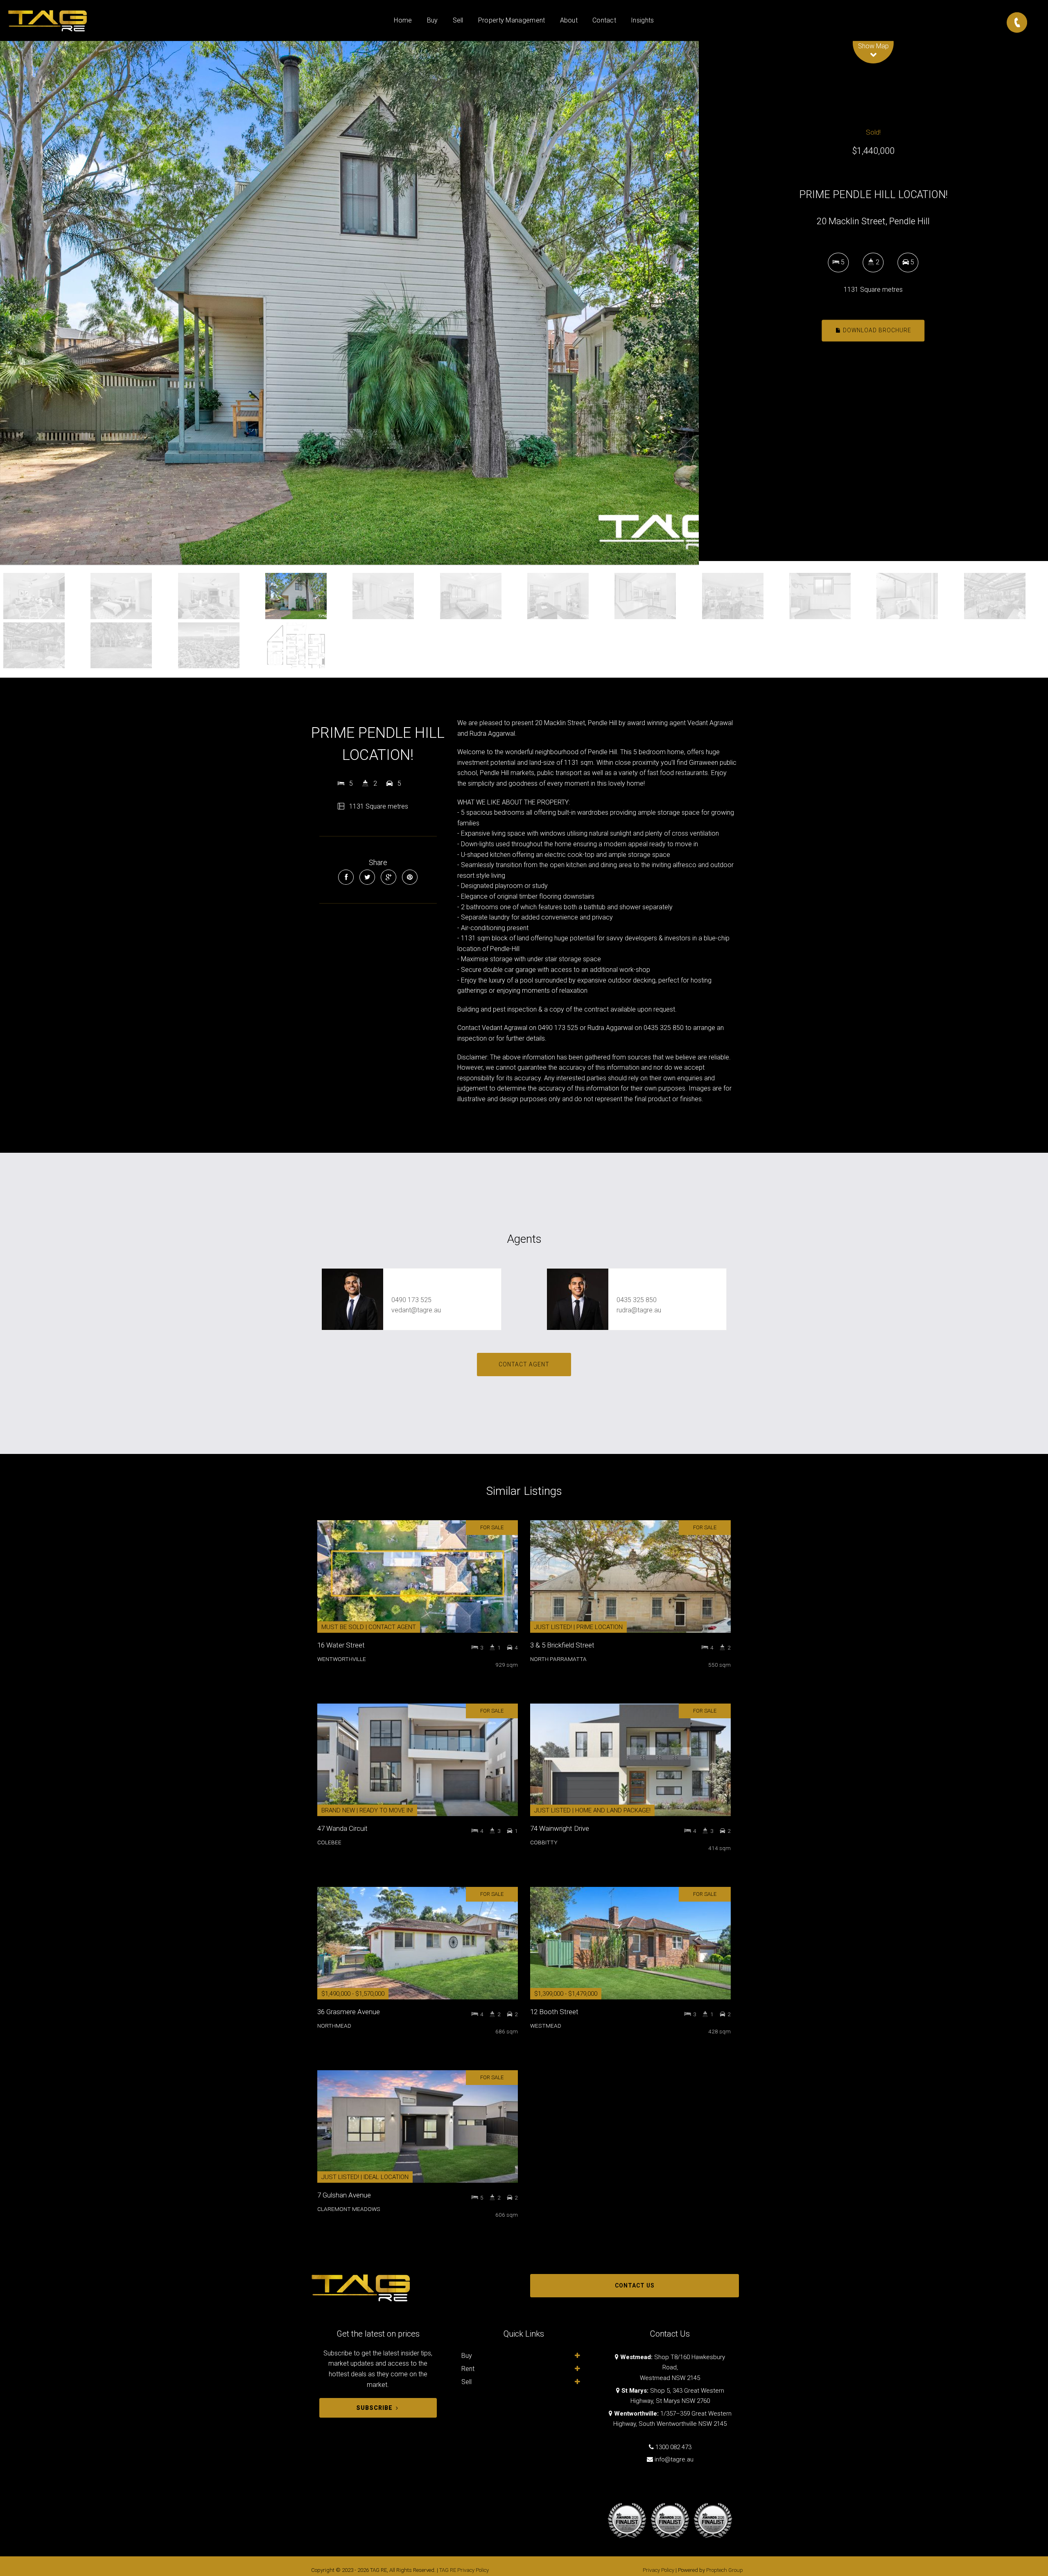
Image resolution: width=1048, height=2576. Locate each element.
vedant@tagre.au (416, 1310)
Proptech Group (725, 2570)
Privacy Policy (658, 2570)
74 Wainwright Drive (560, 1828)
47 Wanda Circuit (342, 1828)
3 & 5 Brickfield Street (562, 1645)
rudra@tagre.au (639, 1310)
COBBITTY (544, 1842)
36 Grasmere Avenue (349, 2012)
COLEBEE (329, 1842)
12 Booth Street (554, 2012)
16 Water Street (341, 1645)
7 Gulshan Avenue (344, 2195)
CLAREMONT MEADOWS (349, 2209)
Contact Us (635, 2285)
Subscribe (374, 2408)
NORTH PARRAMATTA (558, 1659)
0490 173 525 (411, 1300)
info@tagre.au (674, 2459)
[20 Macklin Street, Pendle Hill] (349, 303)
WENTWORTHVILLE (342, 1659)
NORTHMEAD (334, 2026)
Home (403, 20)
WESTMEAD (546, 2026)
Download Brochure (876, 330)
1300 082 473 (673, 2447)
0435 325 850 (637, 1300)
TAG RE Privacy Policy (464, 2570)
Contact (604, 20)
